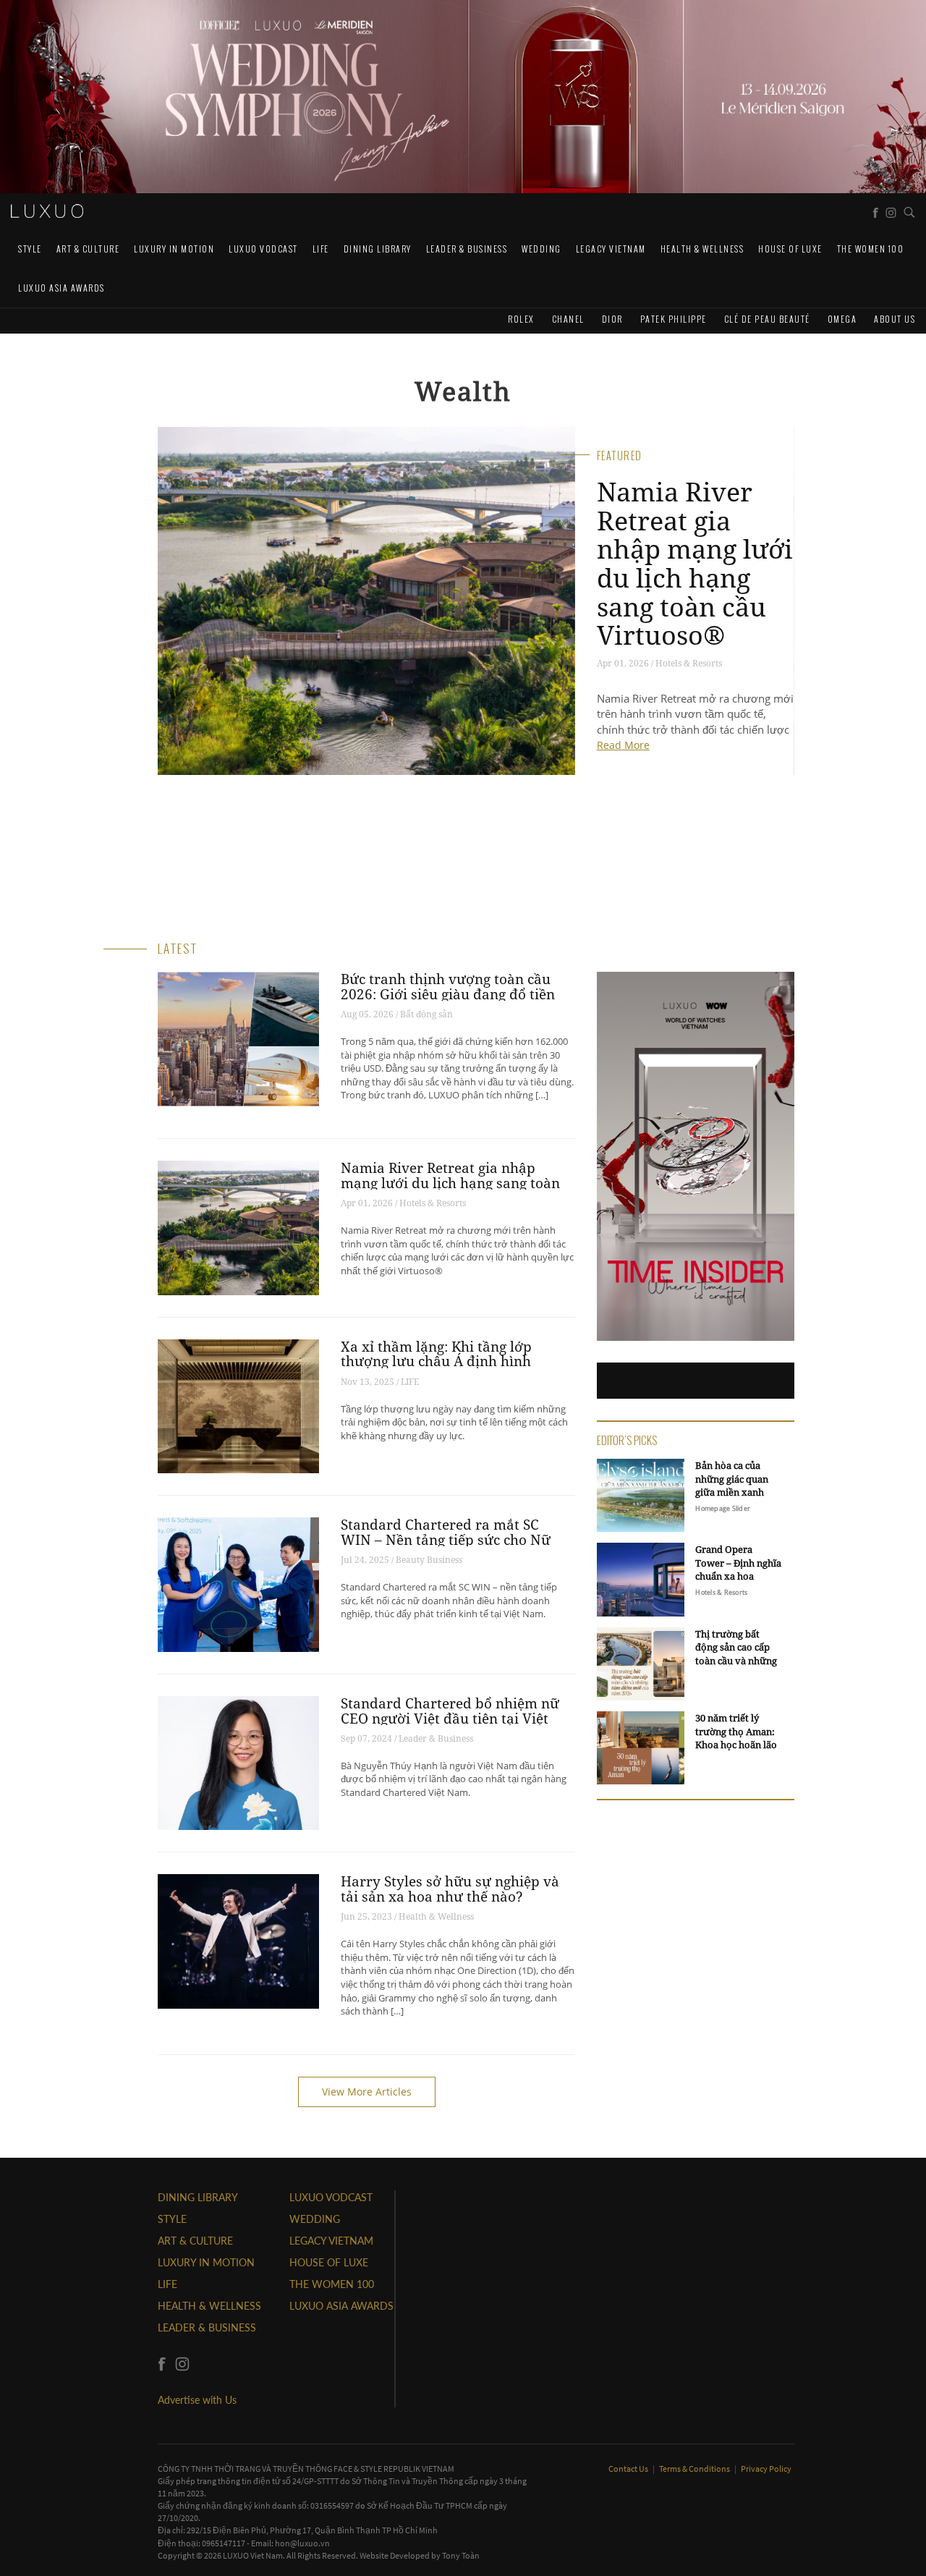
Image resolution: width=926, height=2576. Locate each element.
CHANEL (568, 319)
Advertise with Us (197, 2400)
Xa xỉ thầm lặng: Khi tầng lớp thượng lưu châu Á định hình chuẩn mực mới (436, 1362)
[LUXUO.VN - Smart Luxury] (47, 211)
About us (895, 319)
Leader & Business (467, 249)
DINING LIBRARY (378, 249)
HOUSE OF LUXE (790, 249)
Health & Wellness (702, 249)
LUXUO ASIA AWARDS (61, 288)
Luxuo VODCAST (263, 249)
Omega (842, 319)
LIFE (321, 249)
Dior (612, 319)
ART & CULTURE (88, 249)
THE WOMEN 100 (871, 249)
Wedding (541, 249)
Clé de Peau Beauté (767, 319)
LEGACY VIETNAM (611, 249)
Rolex (521, 319)
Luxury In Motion (174, 249)
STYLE (30, 249)
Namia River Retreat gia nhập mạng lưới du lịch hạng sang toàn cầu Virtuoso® (695, 563)
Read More (623, 745)
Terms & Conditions (695, 2469)
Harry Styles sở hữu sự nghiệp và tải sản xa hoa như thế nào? (450, 1889)
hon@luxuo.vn (302, 2543)
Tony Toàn (461, 2555)
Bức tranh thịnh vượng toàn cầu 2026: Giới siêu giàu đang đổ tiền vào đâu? (448, 994)
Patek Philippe (674, 319)
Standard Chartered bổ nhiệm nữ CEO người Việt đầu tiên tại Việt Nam (450, 1719)
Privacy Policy (766, 2469)
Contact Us (629, 2469)
